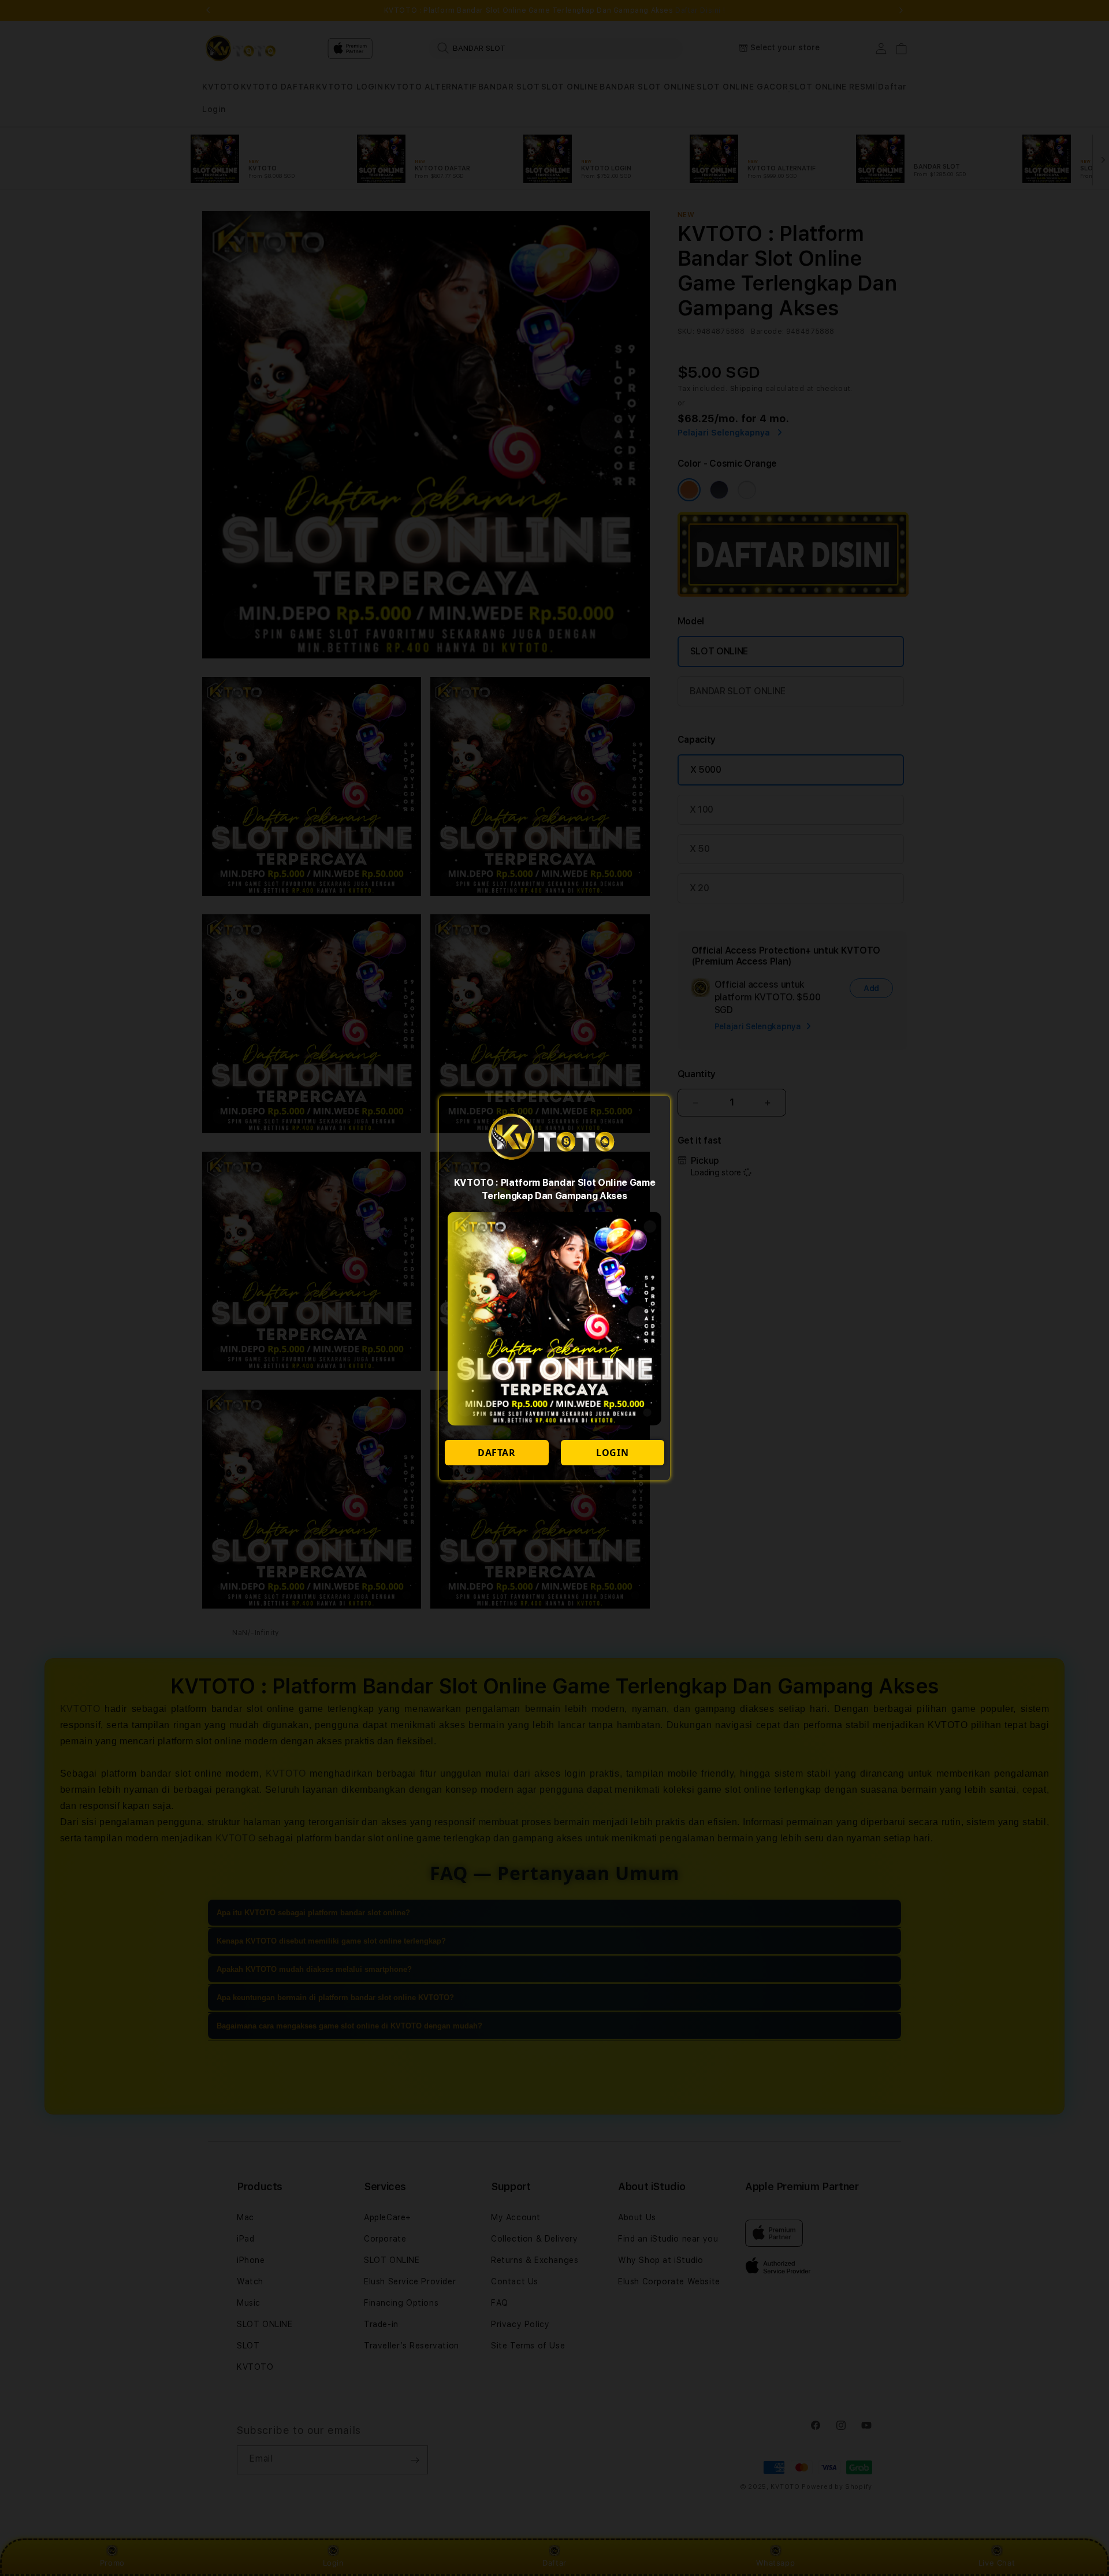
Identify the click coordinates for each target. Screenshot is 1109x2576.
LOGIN (612, 1453)
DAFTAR (497, 1453)
